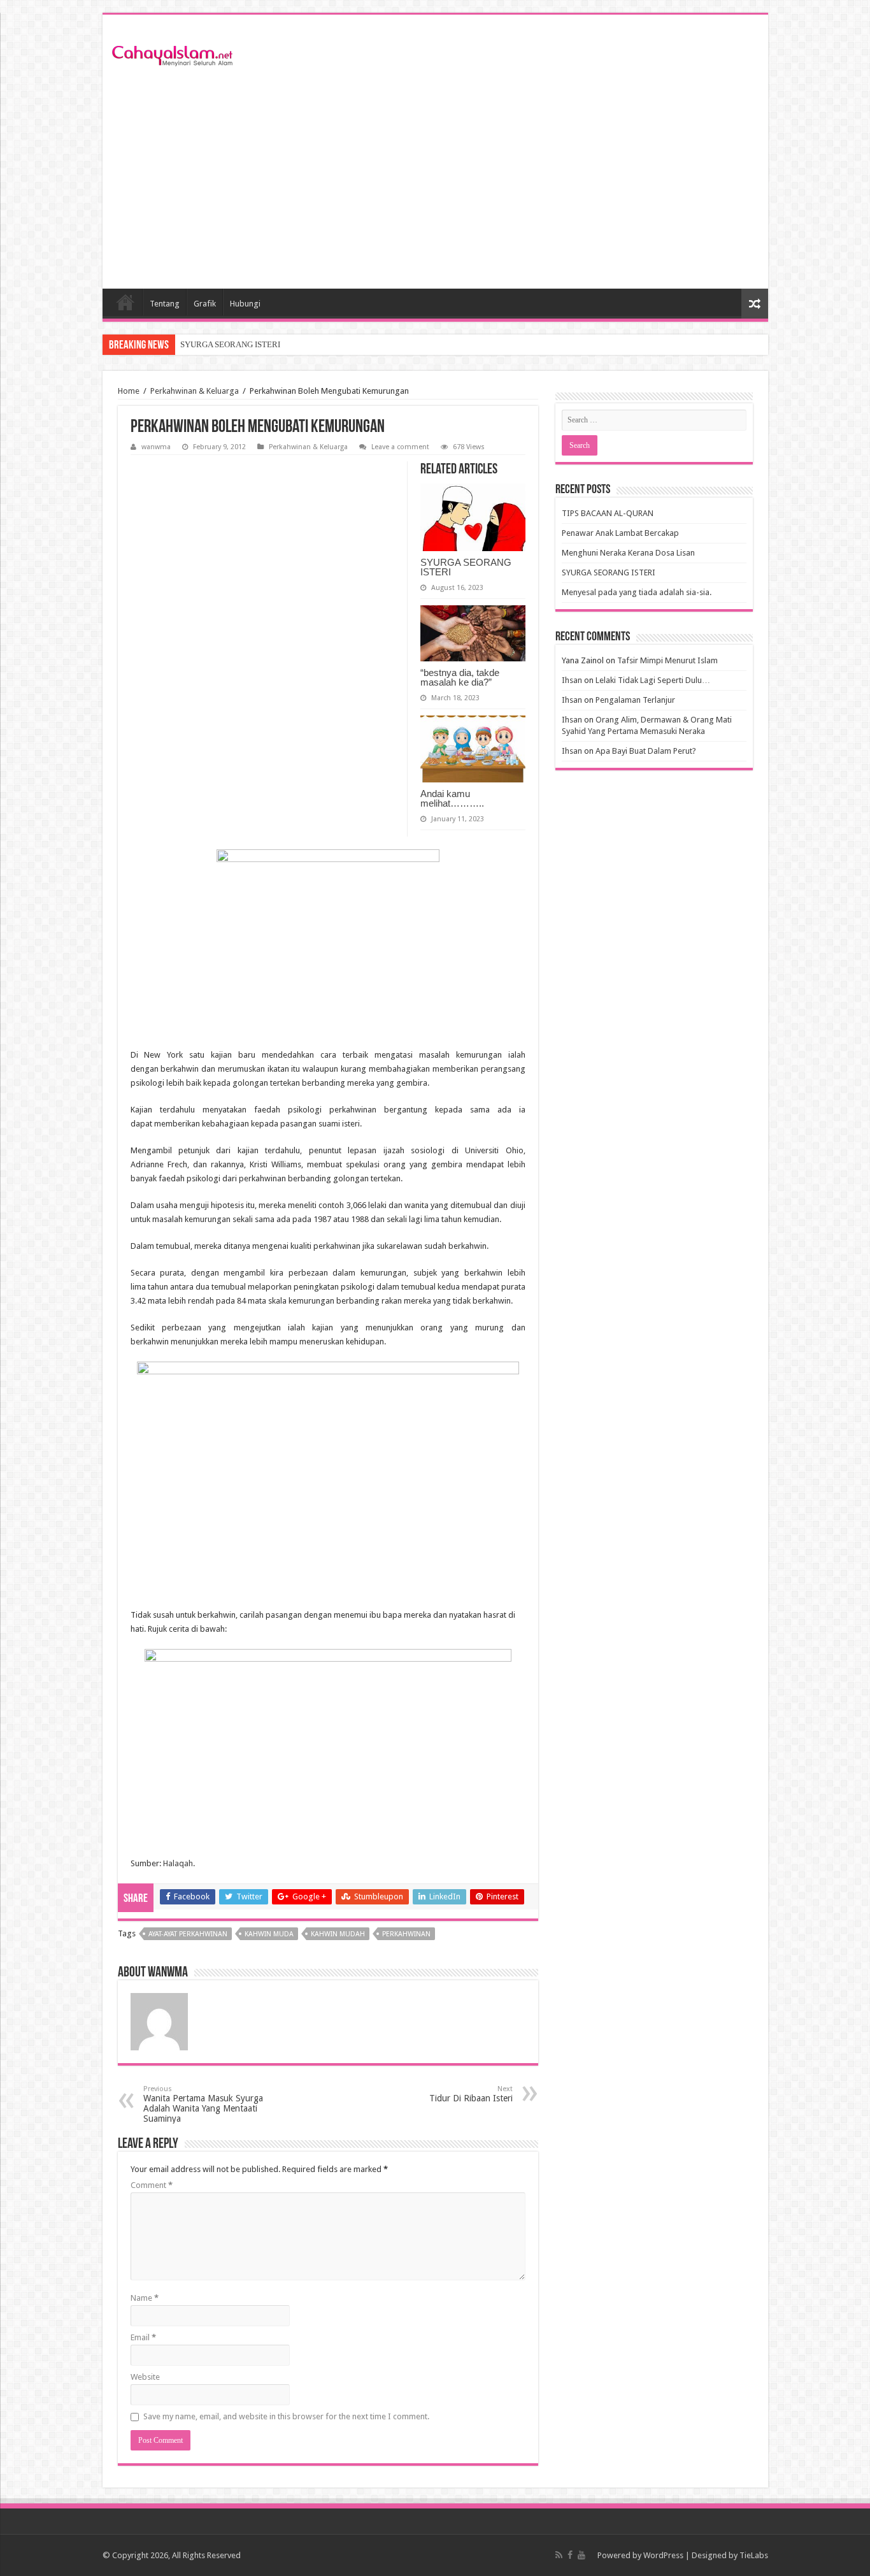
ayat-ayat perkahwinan (188, 1934)
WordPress (663, 2555)
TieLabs (754, 2555)
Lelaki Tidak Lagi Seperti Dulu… (653, 680)
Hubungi (245, 304)
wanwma (156, 447)
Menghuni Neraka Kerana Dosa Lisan (628, 553)
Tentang (165, 304)
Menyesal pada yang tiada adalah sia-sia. (637, 592)
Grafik (205, 304)
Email (143, 2337)
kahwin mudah (338, 1934)
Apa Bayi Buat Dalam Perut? (646, 751)
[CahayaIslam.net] (173, 54)
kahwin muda (269, 1934)
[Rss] (559, 2555)
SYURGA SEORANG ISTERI (230, 344)
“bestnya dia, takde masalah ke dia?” (460, 677)
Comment (152, 2185)
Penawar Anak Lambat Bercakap (620, 533)
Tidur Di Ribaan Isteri (471, 2094)
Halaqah (178, 1863)
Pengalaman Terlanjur (635, 700)
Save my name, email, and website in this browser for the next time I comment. (286, 2416)
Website (145, 2377)
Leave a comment (400, 447)
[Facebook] (570, 2555)
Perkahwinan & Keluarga (195, 391)
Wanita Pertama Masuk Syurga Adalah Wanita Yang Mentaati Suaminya (203, 2104)
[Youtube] (581, 2555)
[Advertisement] (435, 180)
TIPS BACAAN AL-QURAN (608, 513)
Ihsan (572, 680)
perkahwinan (406, 1934)
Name (145, 2298)
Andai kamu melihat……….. (452, 798)
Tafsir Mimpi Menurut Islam (667, 660)
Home (125, 302)
